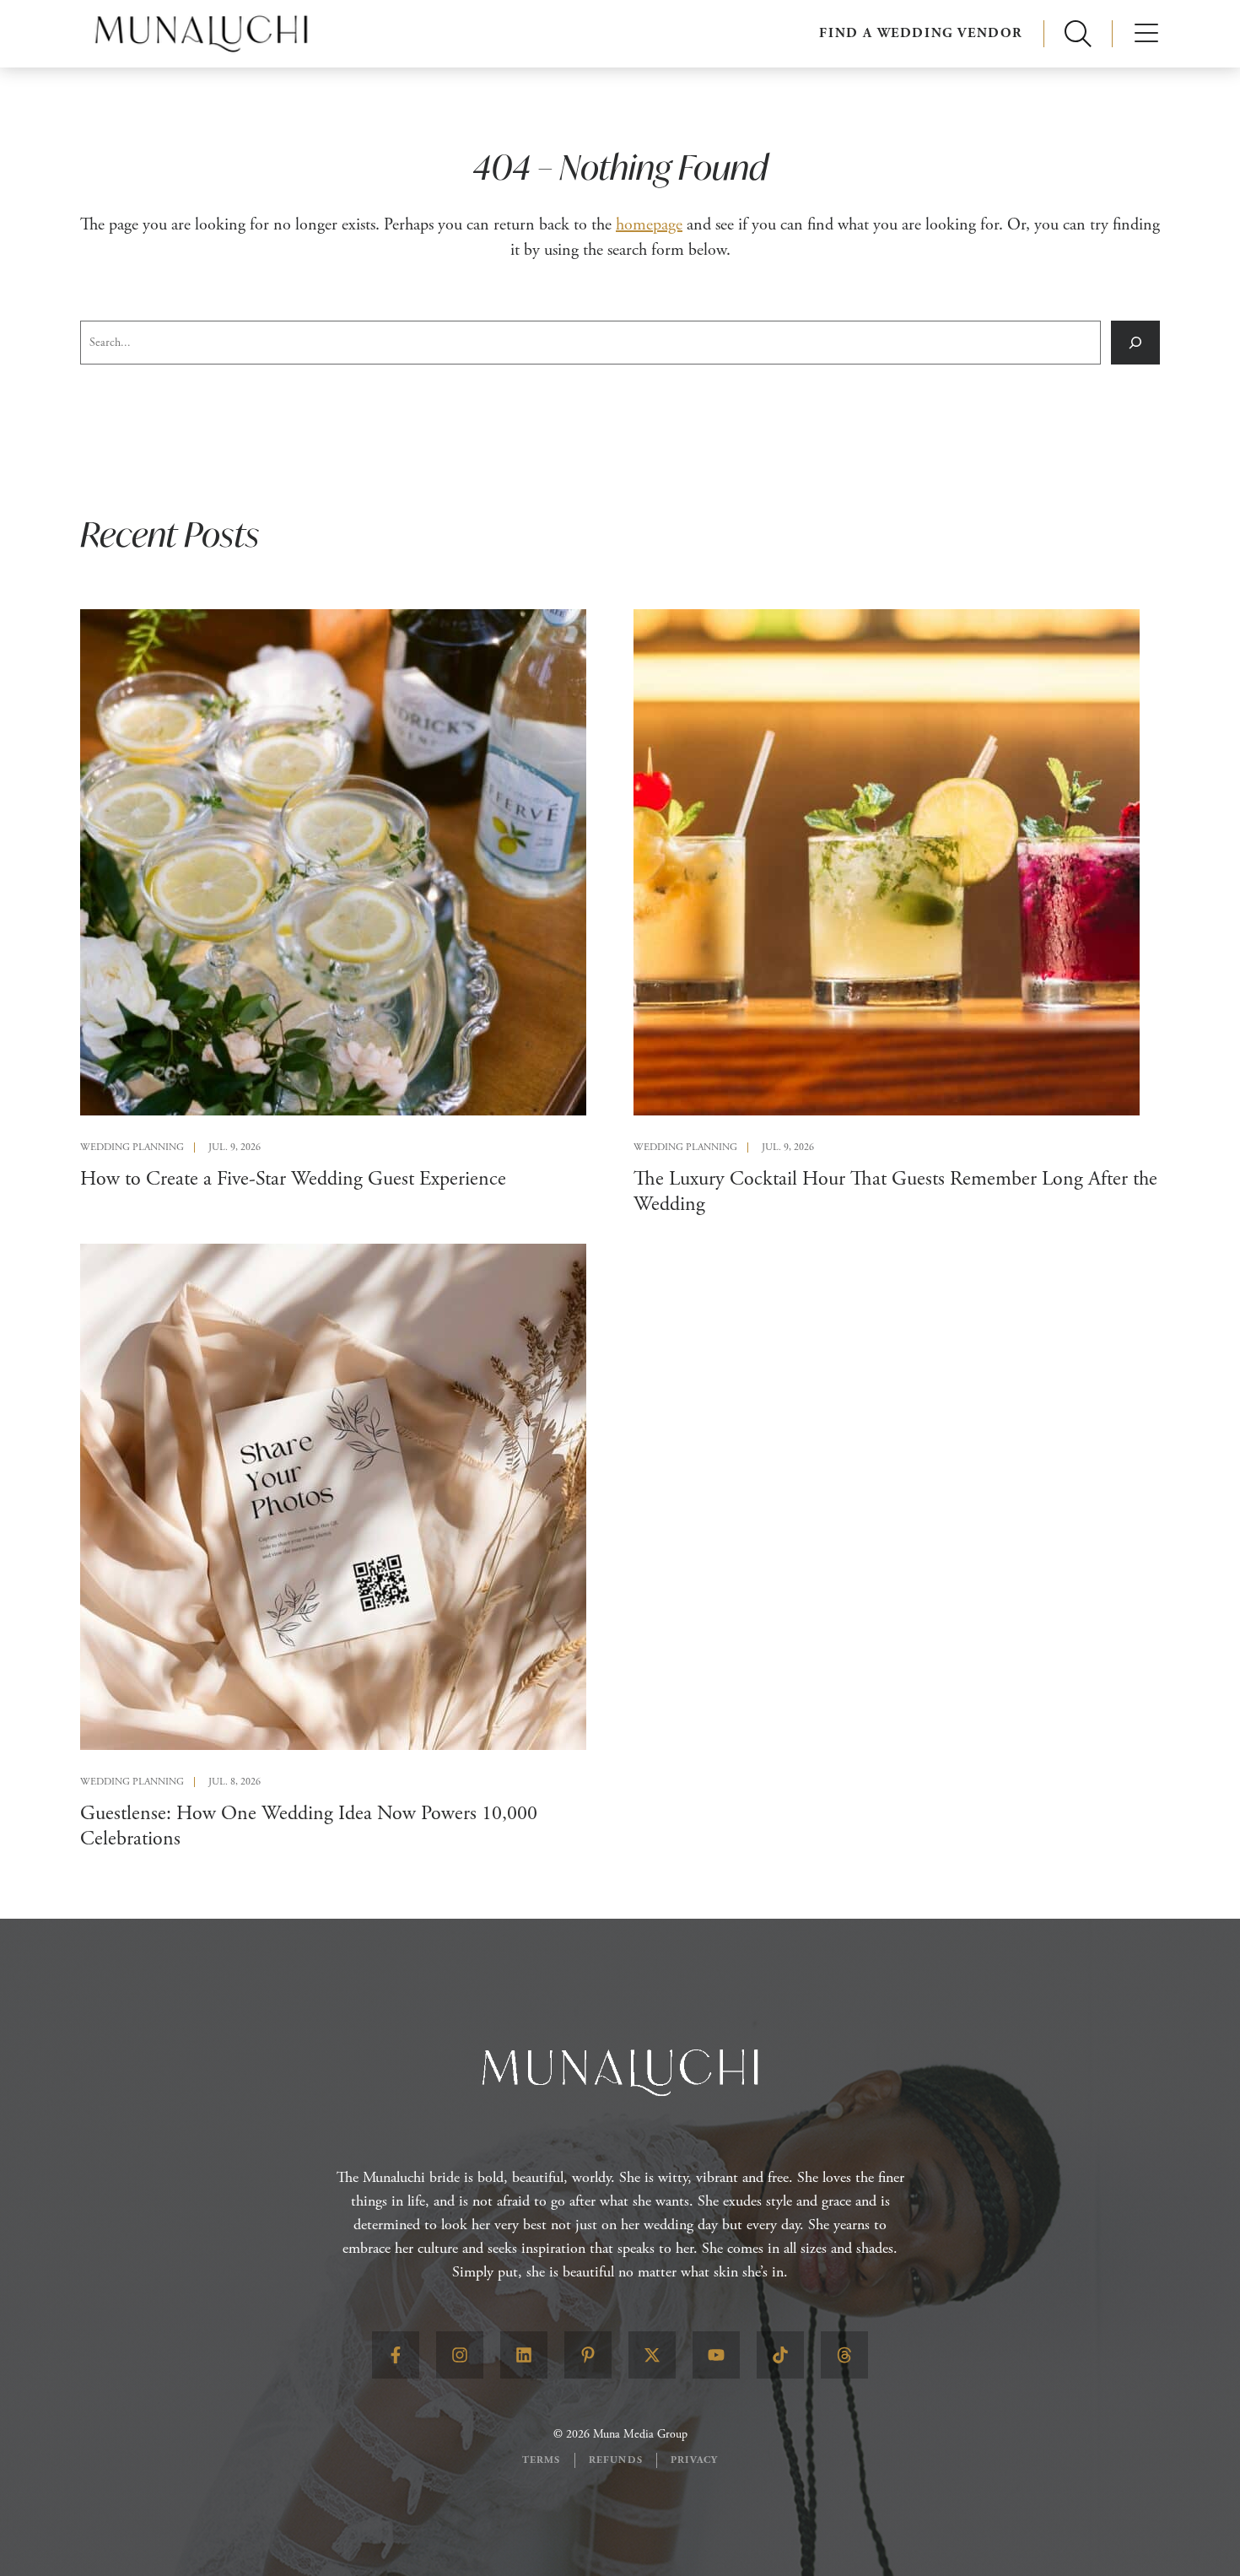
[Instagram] (460, 2355)
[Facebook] (396, 2355)
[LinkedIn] (524, 2355)
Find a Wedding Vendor (921, 33)
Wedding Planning (132, 1148)
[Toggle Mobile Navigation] (1146, 34)
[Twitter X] (652, 2355)
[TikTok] (780, 2355)
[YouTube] (716, 2355)
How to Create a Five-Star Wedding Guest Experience (293, 1179)
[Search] (1135, 343)
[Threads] (844, 2355)
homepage (649, 225)
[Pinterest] (588, 2355)
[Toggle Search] (1078, 34)
